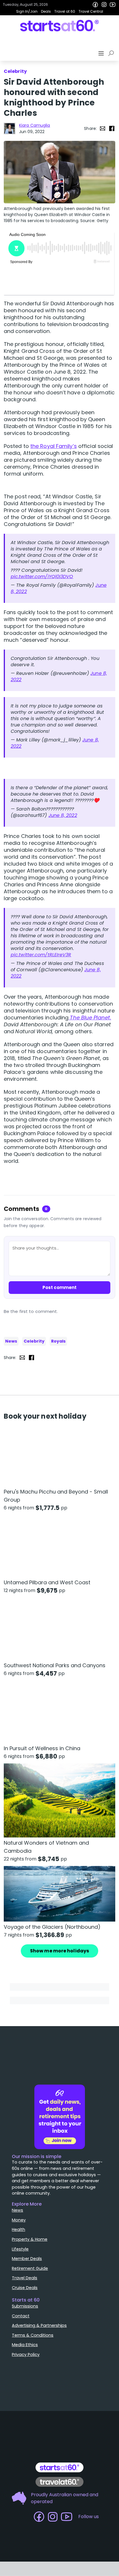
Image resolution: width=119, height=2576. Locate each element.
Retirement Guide (30, 2268)
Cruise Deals (25, 2288)
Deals (46, 11)
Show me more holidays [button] (59, 1951)
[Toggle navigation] (102, 53)
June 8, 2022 (63, 815)
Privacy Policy (26, 2354)
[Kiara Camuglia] (10, 128)
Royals (58, 1341)
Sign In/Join (27, 11)
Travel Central (91, 11)
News (11, 1341)
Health (18, 2229)
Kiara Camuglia (35, 125)
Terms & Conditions (33, 2335)
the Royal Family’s (54, 446)
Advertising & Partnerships (39, 2325)
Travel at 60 (65, 11)
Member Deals (27, 2259)
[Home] (60, 26)
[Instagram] (104, 5)
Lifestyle (20, 2249)
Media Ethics (25, 2345)
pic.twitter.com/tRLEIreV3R (41, 955)
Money (19, 2220)
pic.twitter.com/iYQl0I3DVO (42, 577)
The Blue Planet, (90, 1018)
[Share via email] (103, 128)
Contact (21, 2316)
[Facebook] (95, 5)
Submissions (25, 2306)
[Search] (112, 53)
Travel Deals (25, 2278)
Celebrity (34, 1341)
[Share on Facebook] (112, 128)
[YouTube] (113, 5)
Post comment (59, 1287)
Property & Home (30, 2239)
